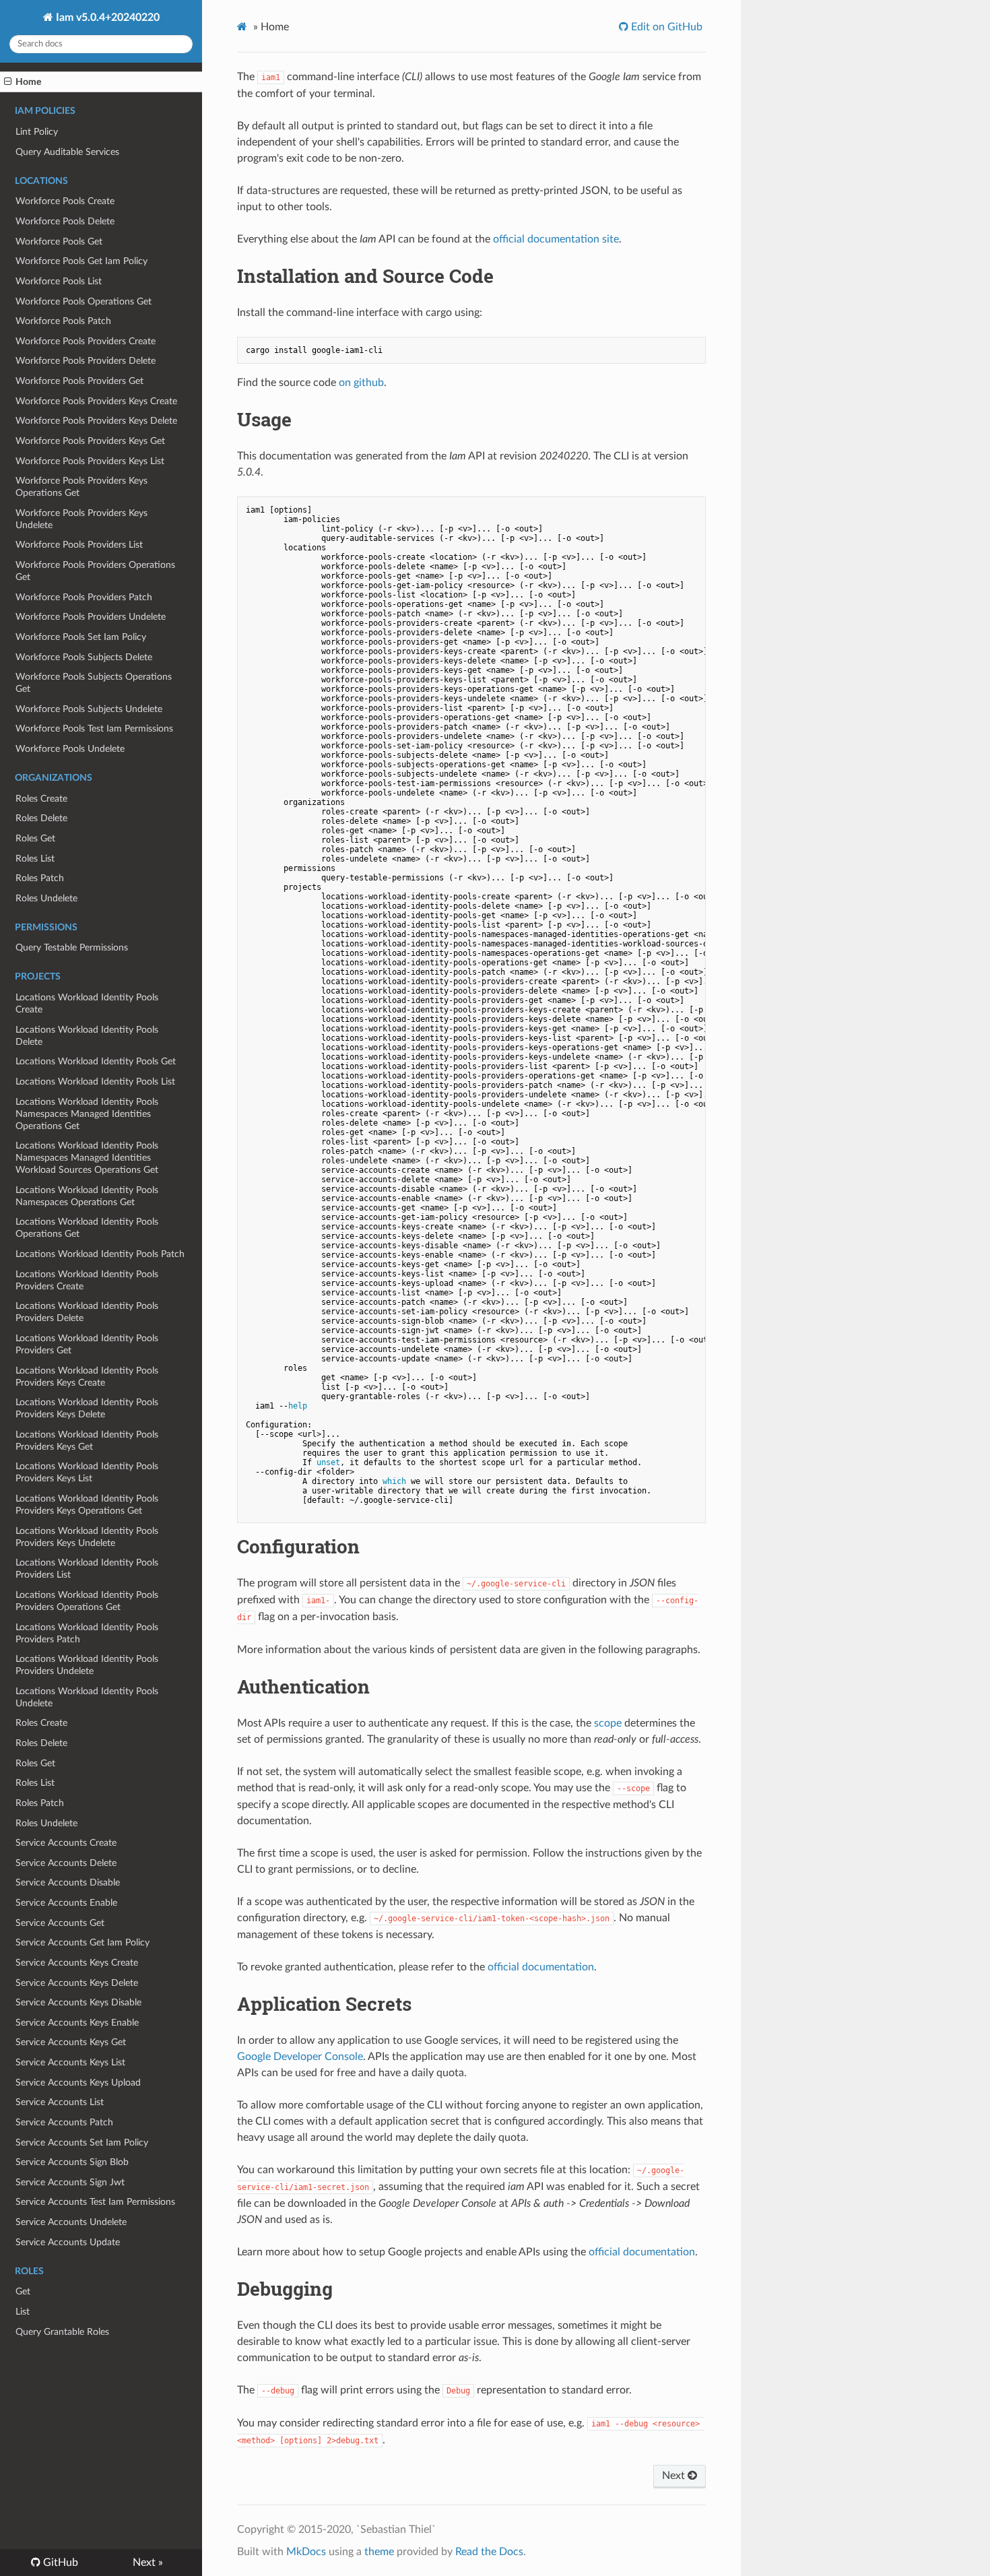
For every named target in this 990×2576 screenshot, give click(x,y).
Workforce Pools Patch (63, 321)
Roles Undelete (46, 898)
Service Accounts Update (68, 2242)
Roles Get (35, 838)
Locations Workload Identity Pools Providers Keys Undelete (87, 1537)
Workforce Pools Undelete (70, 749)
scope (608, 1723)
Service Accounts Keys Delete (77, 1983)
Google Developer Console (300, 2057)
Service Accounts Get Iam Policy (82, 1942)
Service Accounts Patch (64, 2122)
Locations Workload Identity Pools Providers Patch (87, 1633)
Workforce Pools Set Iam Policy (81, 637)
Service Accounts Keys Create (77, 1963)
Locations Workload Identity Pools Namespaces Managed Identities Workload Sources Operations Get (87, 1158)
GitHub (59, 2563)
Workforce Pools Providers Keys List (90, 461)
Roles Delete (41, 818)
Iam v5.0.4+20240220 (106, 18)
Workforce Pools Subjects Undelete (89, 709)
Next (675, 2476)
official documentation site (556, 239)
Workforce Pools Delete (65, 221)
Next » (148, 2563)
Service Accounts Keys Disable (78, 2002)
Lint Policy (37, 132)
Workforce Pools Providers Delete (86, 361)
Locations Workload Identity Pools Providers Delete (87, 1312)
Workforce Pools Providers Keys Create (96, 401)
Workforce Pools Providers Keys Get (90, 441)
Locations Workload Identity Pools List (95, 1082)
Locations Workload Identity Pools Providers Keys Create (87, 1377)
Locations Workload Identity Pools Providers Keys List (87, 1472)
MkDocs (306, 2552)
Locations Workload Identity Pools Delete (87, 1036)
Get (23, 2291)
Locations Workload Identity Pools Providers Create (87, 1280)
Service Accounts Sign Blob (72, 2162)
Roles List (35, 859)
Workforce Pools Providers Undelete (91, 617)
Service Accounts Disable (68, 1882)
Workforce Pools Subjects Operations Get (94, 683)
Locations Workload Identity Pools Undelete (87, 1697)
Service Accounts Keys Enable (77, 2023)
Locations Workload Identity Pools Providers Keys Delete (87, 1408)
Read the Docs (489, 2552)
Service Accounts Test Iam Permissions (95, 2202)
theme (379, 2552)
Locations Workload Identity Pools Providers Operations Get (87, 1601)
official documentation (541, 1967)
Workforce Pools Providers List (79, 545)
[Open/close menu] (8, 82)
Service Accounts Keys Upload (78, 2083)
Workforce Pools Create (65, 201)
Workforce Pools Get (59, 241)
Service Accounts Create (66, 1843)
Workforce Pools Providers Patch (84, 597)
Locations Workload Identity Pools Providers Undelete (87, 1665)
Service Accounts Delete (66, 1863)
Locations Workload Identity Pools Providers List (87, 1569)
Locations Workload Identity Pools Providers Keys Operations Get (87, 1505)
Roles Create (41, 799)
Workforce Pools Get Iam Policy (81, 261)
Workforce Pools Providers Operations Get (95, 571)
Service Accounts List (60, 2102)
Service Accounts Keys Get (71, 2042)
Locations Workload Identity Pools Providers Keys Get (87, 1441)
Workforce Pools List (59, 281)
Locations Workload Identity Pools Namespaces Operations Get (87, 1196)
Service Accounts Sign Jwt (70, 2182)
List (23, 2312)
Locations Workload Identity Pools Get (96, 1061)
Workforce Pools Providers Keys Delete (96, 421)
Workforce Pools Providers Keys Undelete (81, 519)
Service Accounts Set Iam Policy (82, 2143)
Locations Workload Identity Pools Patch (100, 1254)
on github (361, 383)
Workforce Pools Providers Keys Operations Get (81, 487)
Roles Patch (40, 878)
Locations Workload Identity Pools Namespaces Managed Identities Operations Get (87, 1114)
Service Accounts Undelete (71, 2222)
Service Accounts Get (60, 1923)
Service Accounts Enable (66, 1903)
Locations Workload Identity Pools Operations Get (87, 1228)
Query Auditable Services (67, 152)
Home (28, 82)
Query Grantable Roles (62, 2332)
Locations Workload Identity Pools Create (87, 1003)
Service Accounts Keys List (70, 2062)
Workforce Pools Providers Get (79, 381)
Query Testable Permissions (72, 947)
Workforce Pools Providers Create (86, 341)
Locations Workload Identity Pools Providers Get (87, 1344)
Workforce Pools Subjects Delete (84, 657)
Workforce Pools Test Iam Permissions (94, 729)
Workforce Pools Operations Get (84, 301)
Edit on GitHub (665, 27)
